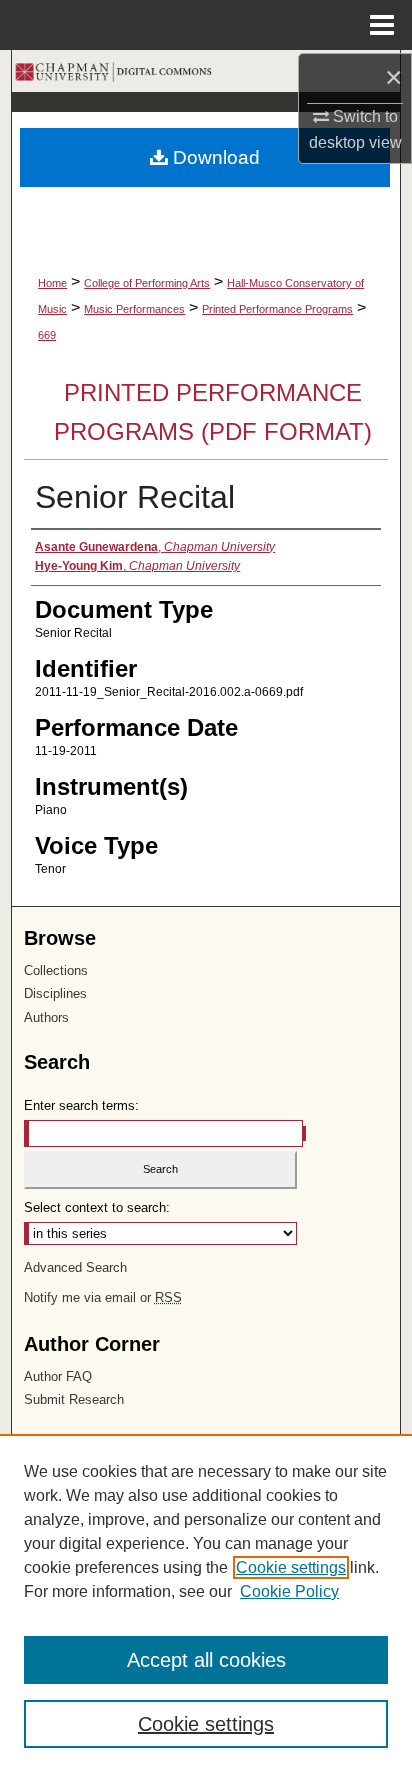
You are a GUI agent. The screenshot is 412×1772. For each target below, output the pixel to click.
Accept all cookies (206, 1660)
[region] (206, 1603)
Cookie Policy (289, 1591)
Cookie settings (291, 1567)
